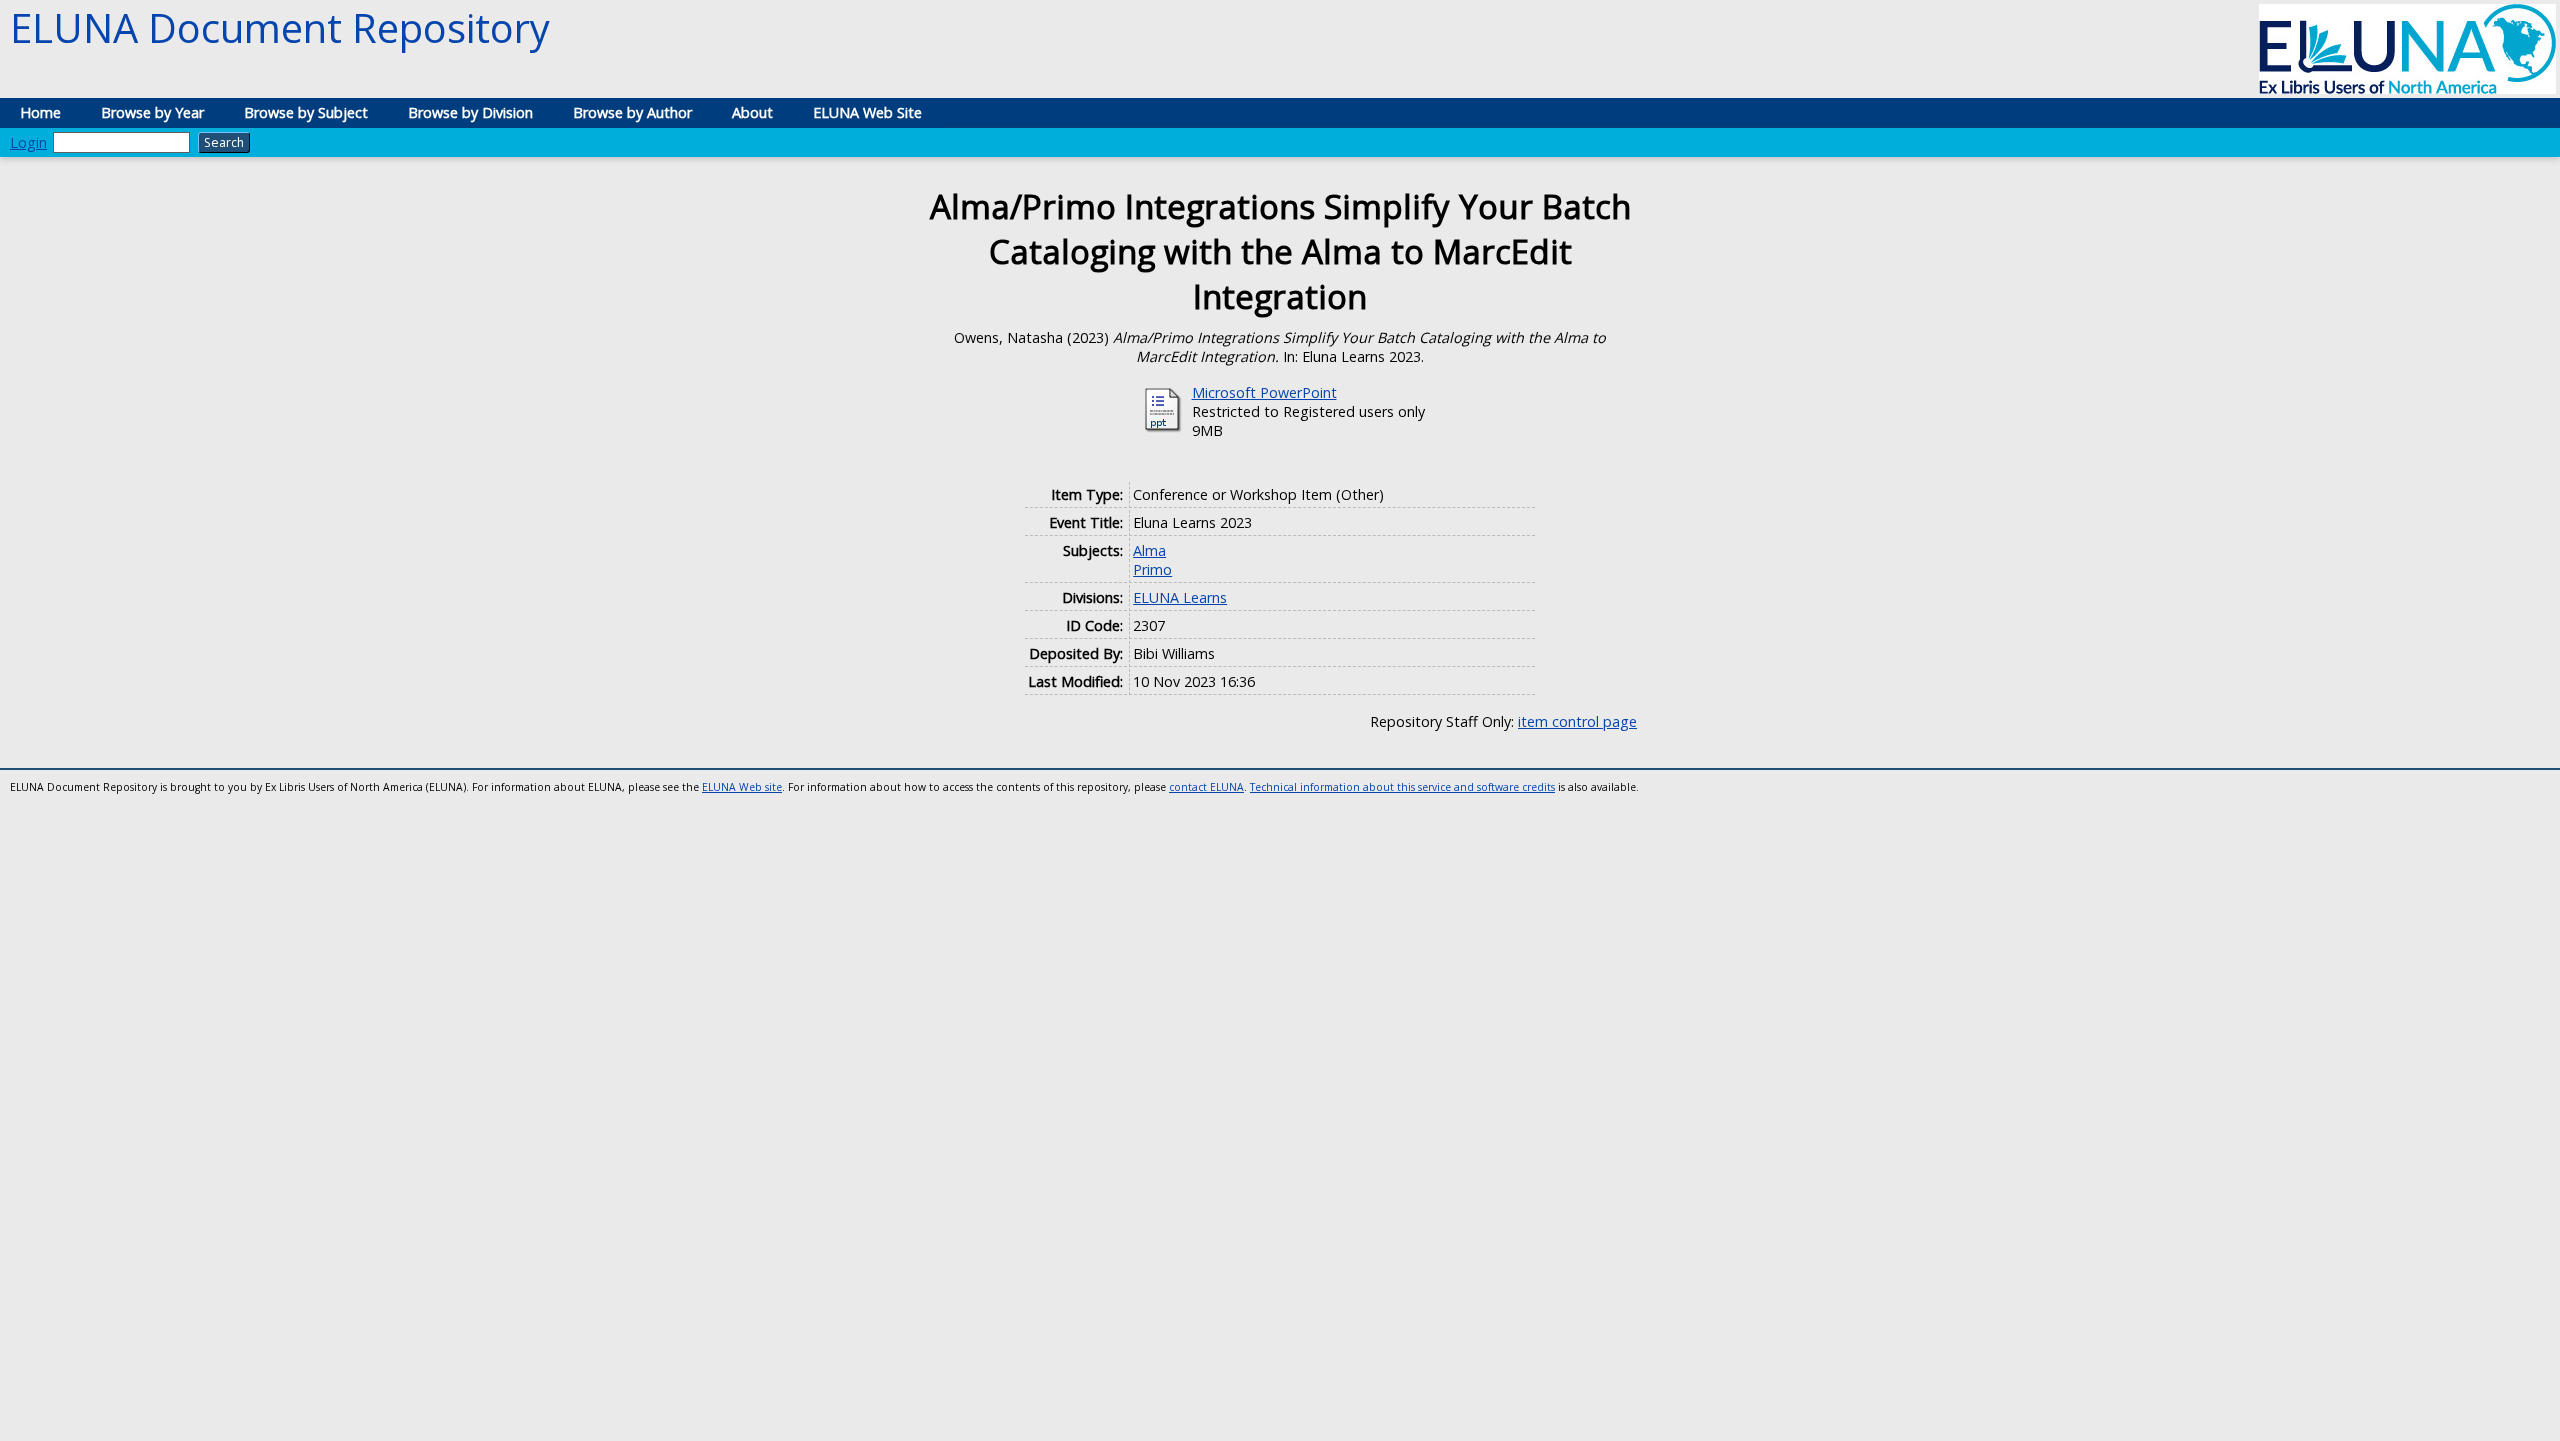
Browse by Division (470, 112)
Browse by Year (152, 112)
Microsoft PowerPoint (1264, 392)
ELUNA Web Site (867, 112)
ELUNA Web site (742, 787)
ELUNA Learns (1180, 597)
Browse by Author (632, 112)
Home (40, 112)
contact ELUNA (1206, 787)
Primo (1152, 569)
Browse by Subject (306, 112)
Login (28, 142)
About (752, 112)
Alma (1149, 550)
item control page (1577, 721)
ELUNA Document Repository (280, 27)
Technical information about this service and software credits (1402, 787)
